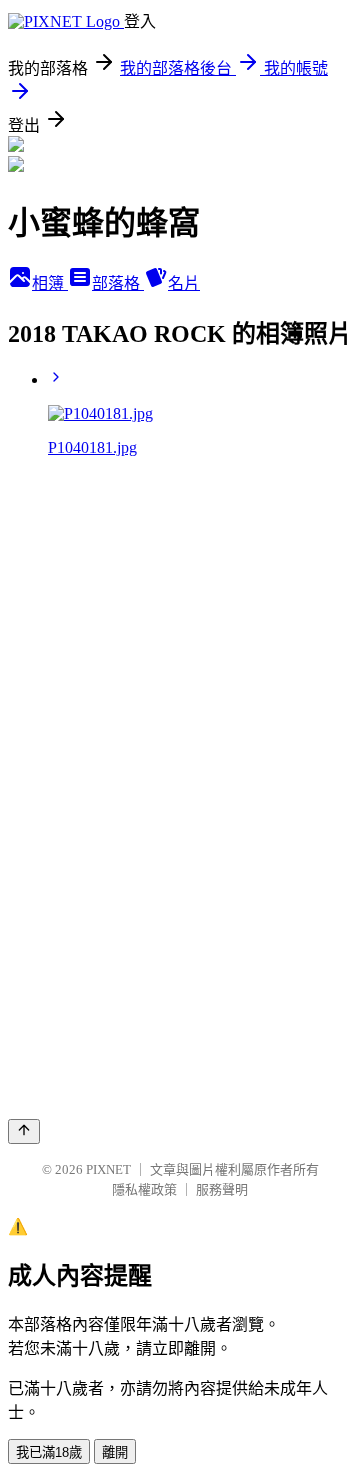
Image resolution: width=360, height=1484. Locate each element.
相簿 (50, 283)
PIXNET (108, 1169)
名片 (184, 283)
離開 (115, 1452)
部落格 (118, 283)
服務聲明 (222, 1189)
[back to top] (24, 1131)
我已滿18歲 (49, 1452)
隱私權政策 (144, 1189)
